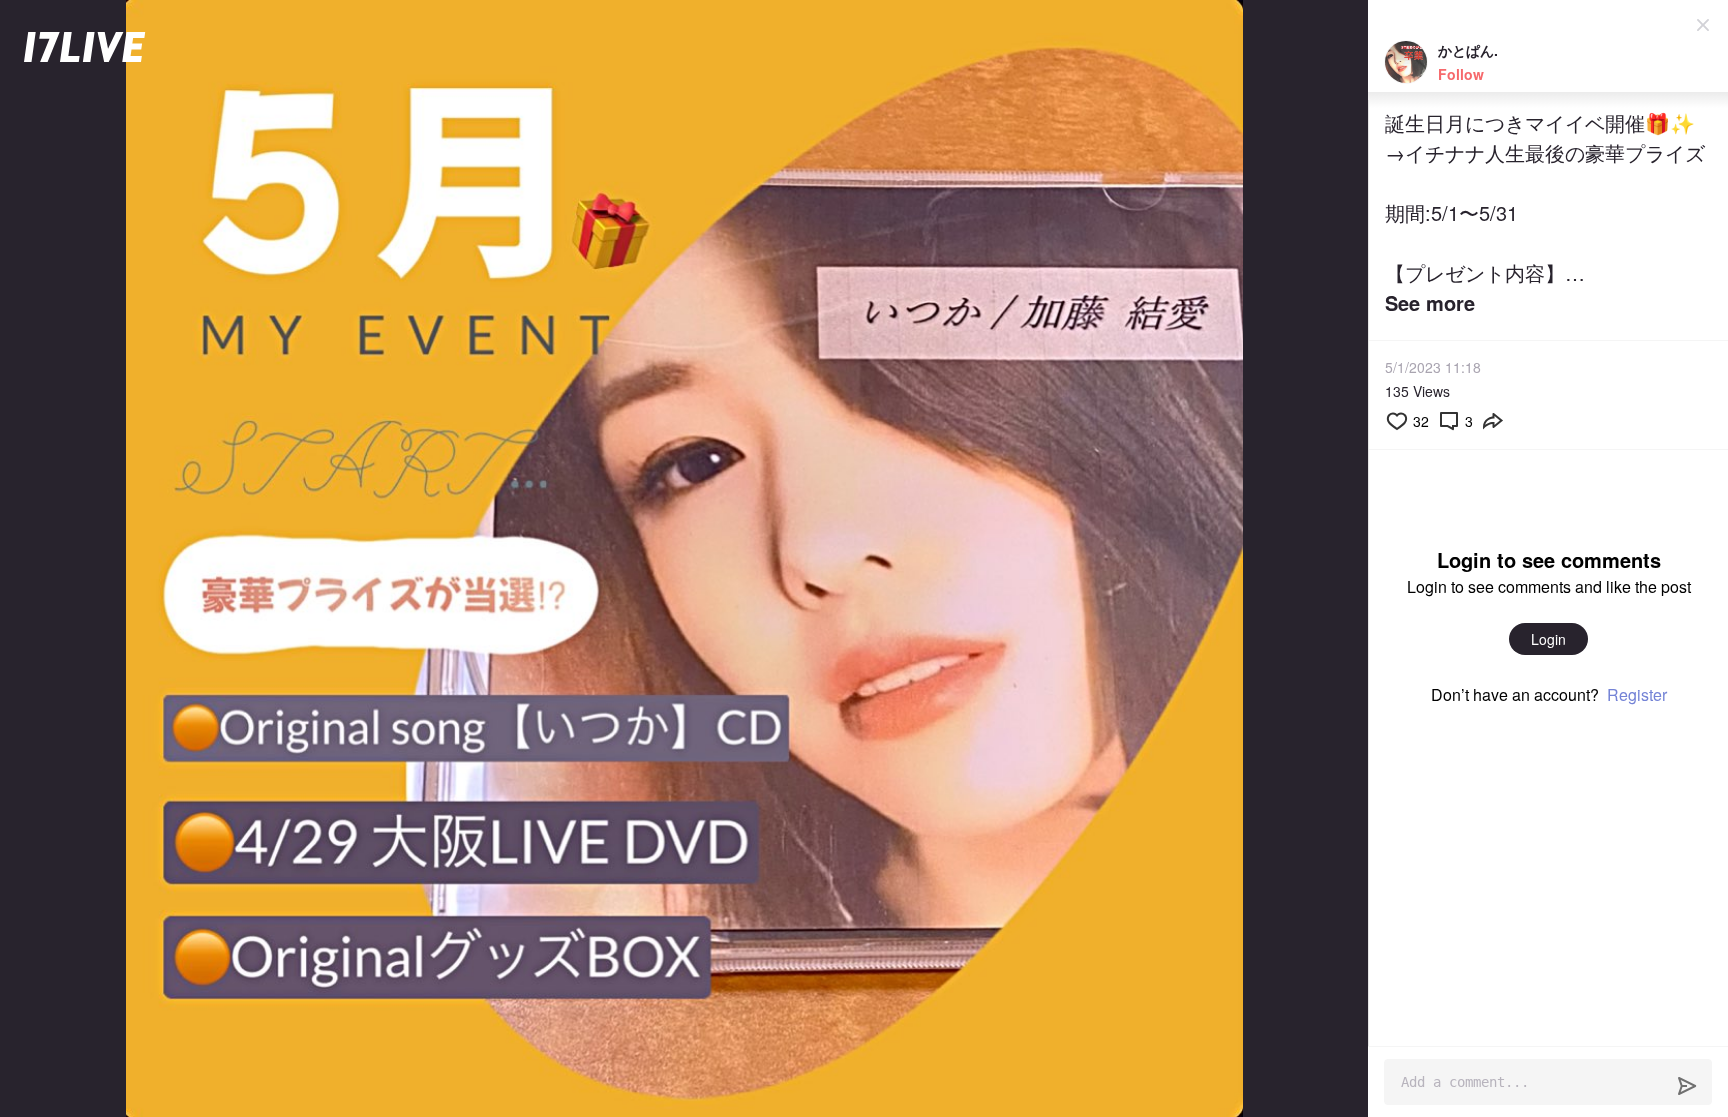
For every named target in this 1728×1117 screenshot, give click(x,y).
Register (1637, 694)
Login (1548, 639)
